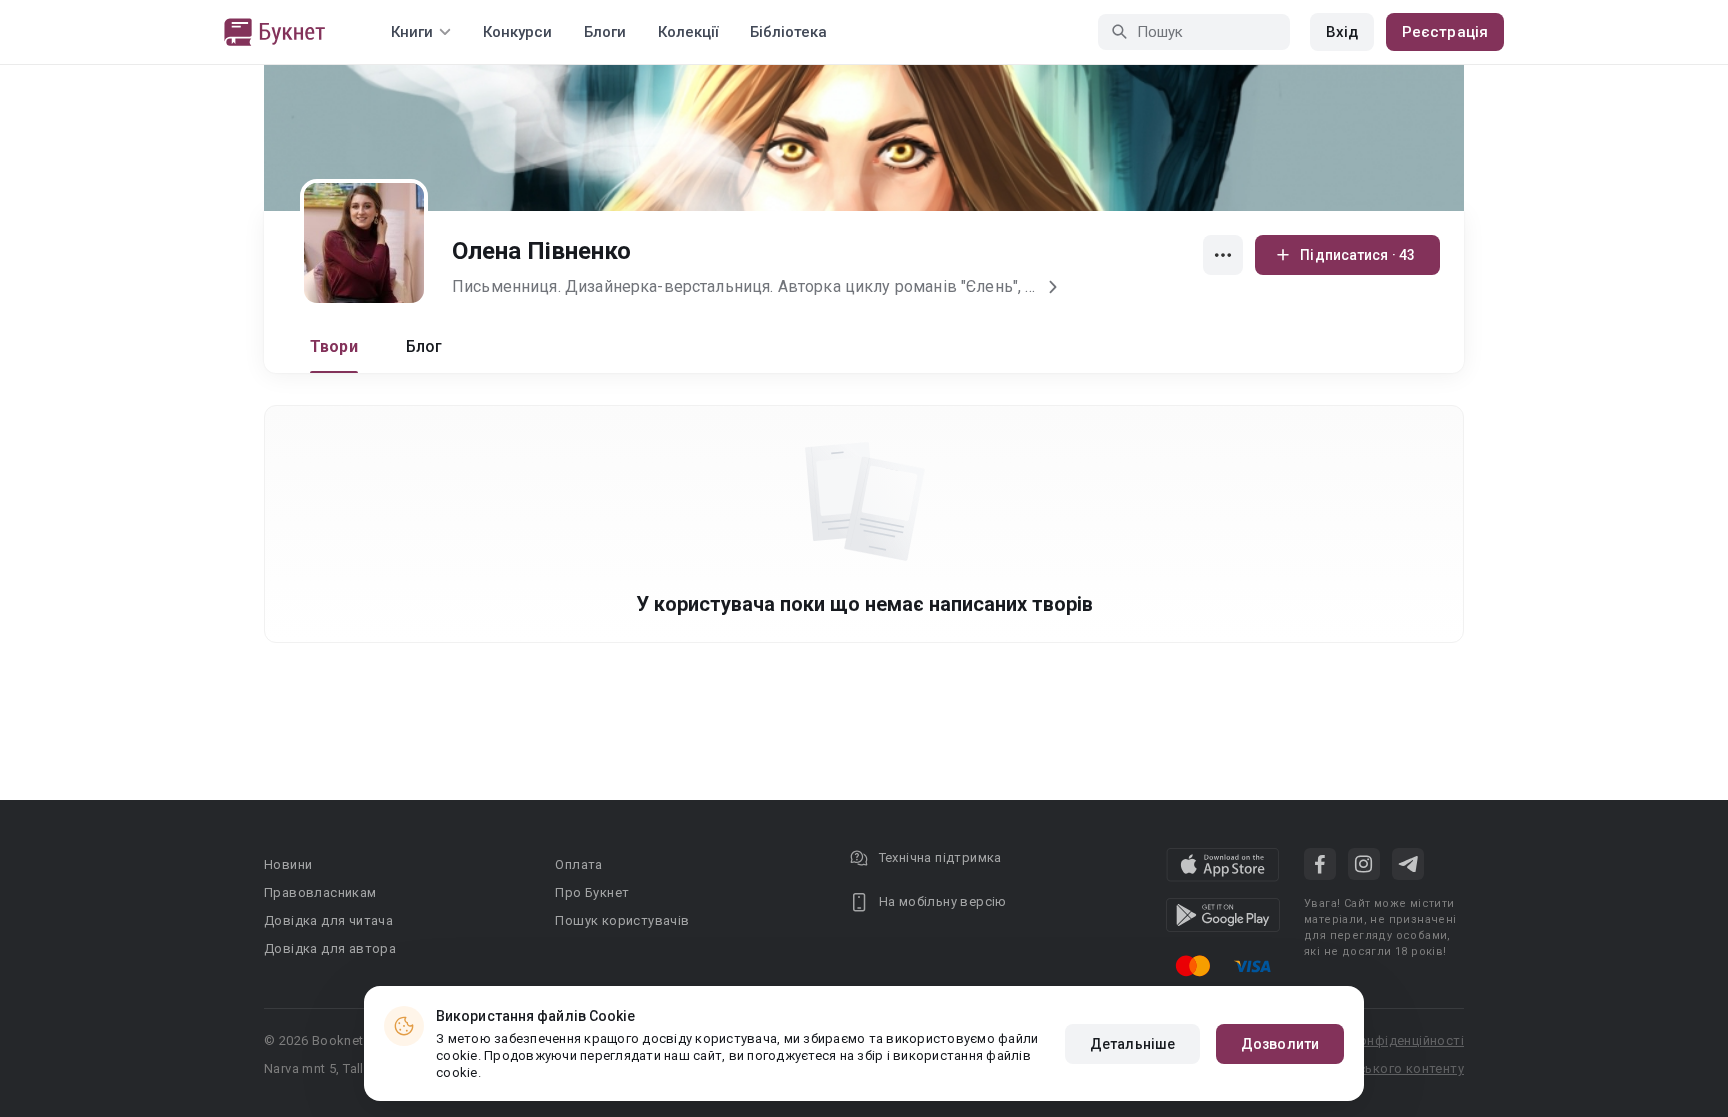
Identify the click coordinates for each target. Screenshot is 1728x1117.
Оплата (578, 864)
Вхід (1342, 32)
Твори (334, 346)
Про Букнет (592, 892)
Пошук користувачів (622, 920)
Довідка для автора (330, 948)
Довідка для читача (328, 920)
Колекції (688, 32)
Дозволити (1280, 1044)
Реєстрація (1445, 32)
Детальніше (1132, 1044)
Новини (288, 864)
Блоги (605, 32)
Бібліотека (788, 32)
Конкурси (517, 32)
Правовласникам (320, 892)
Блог (424, 346)
